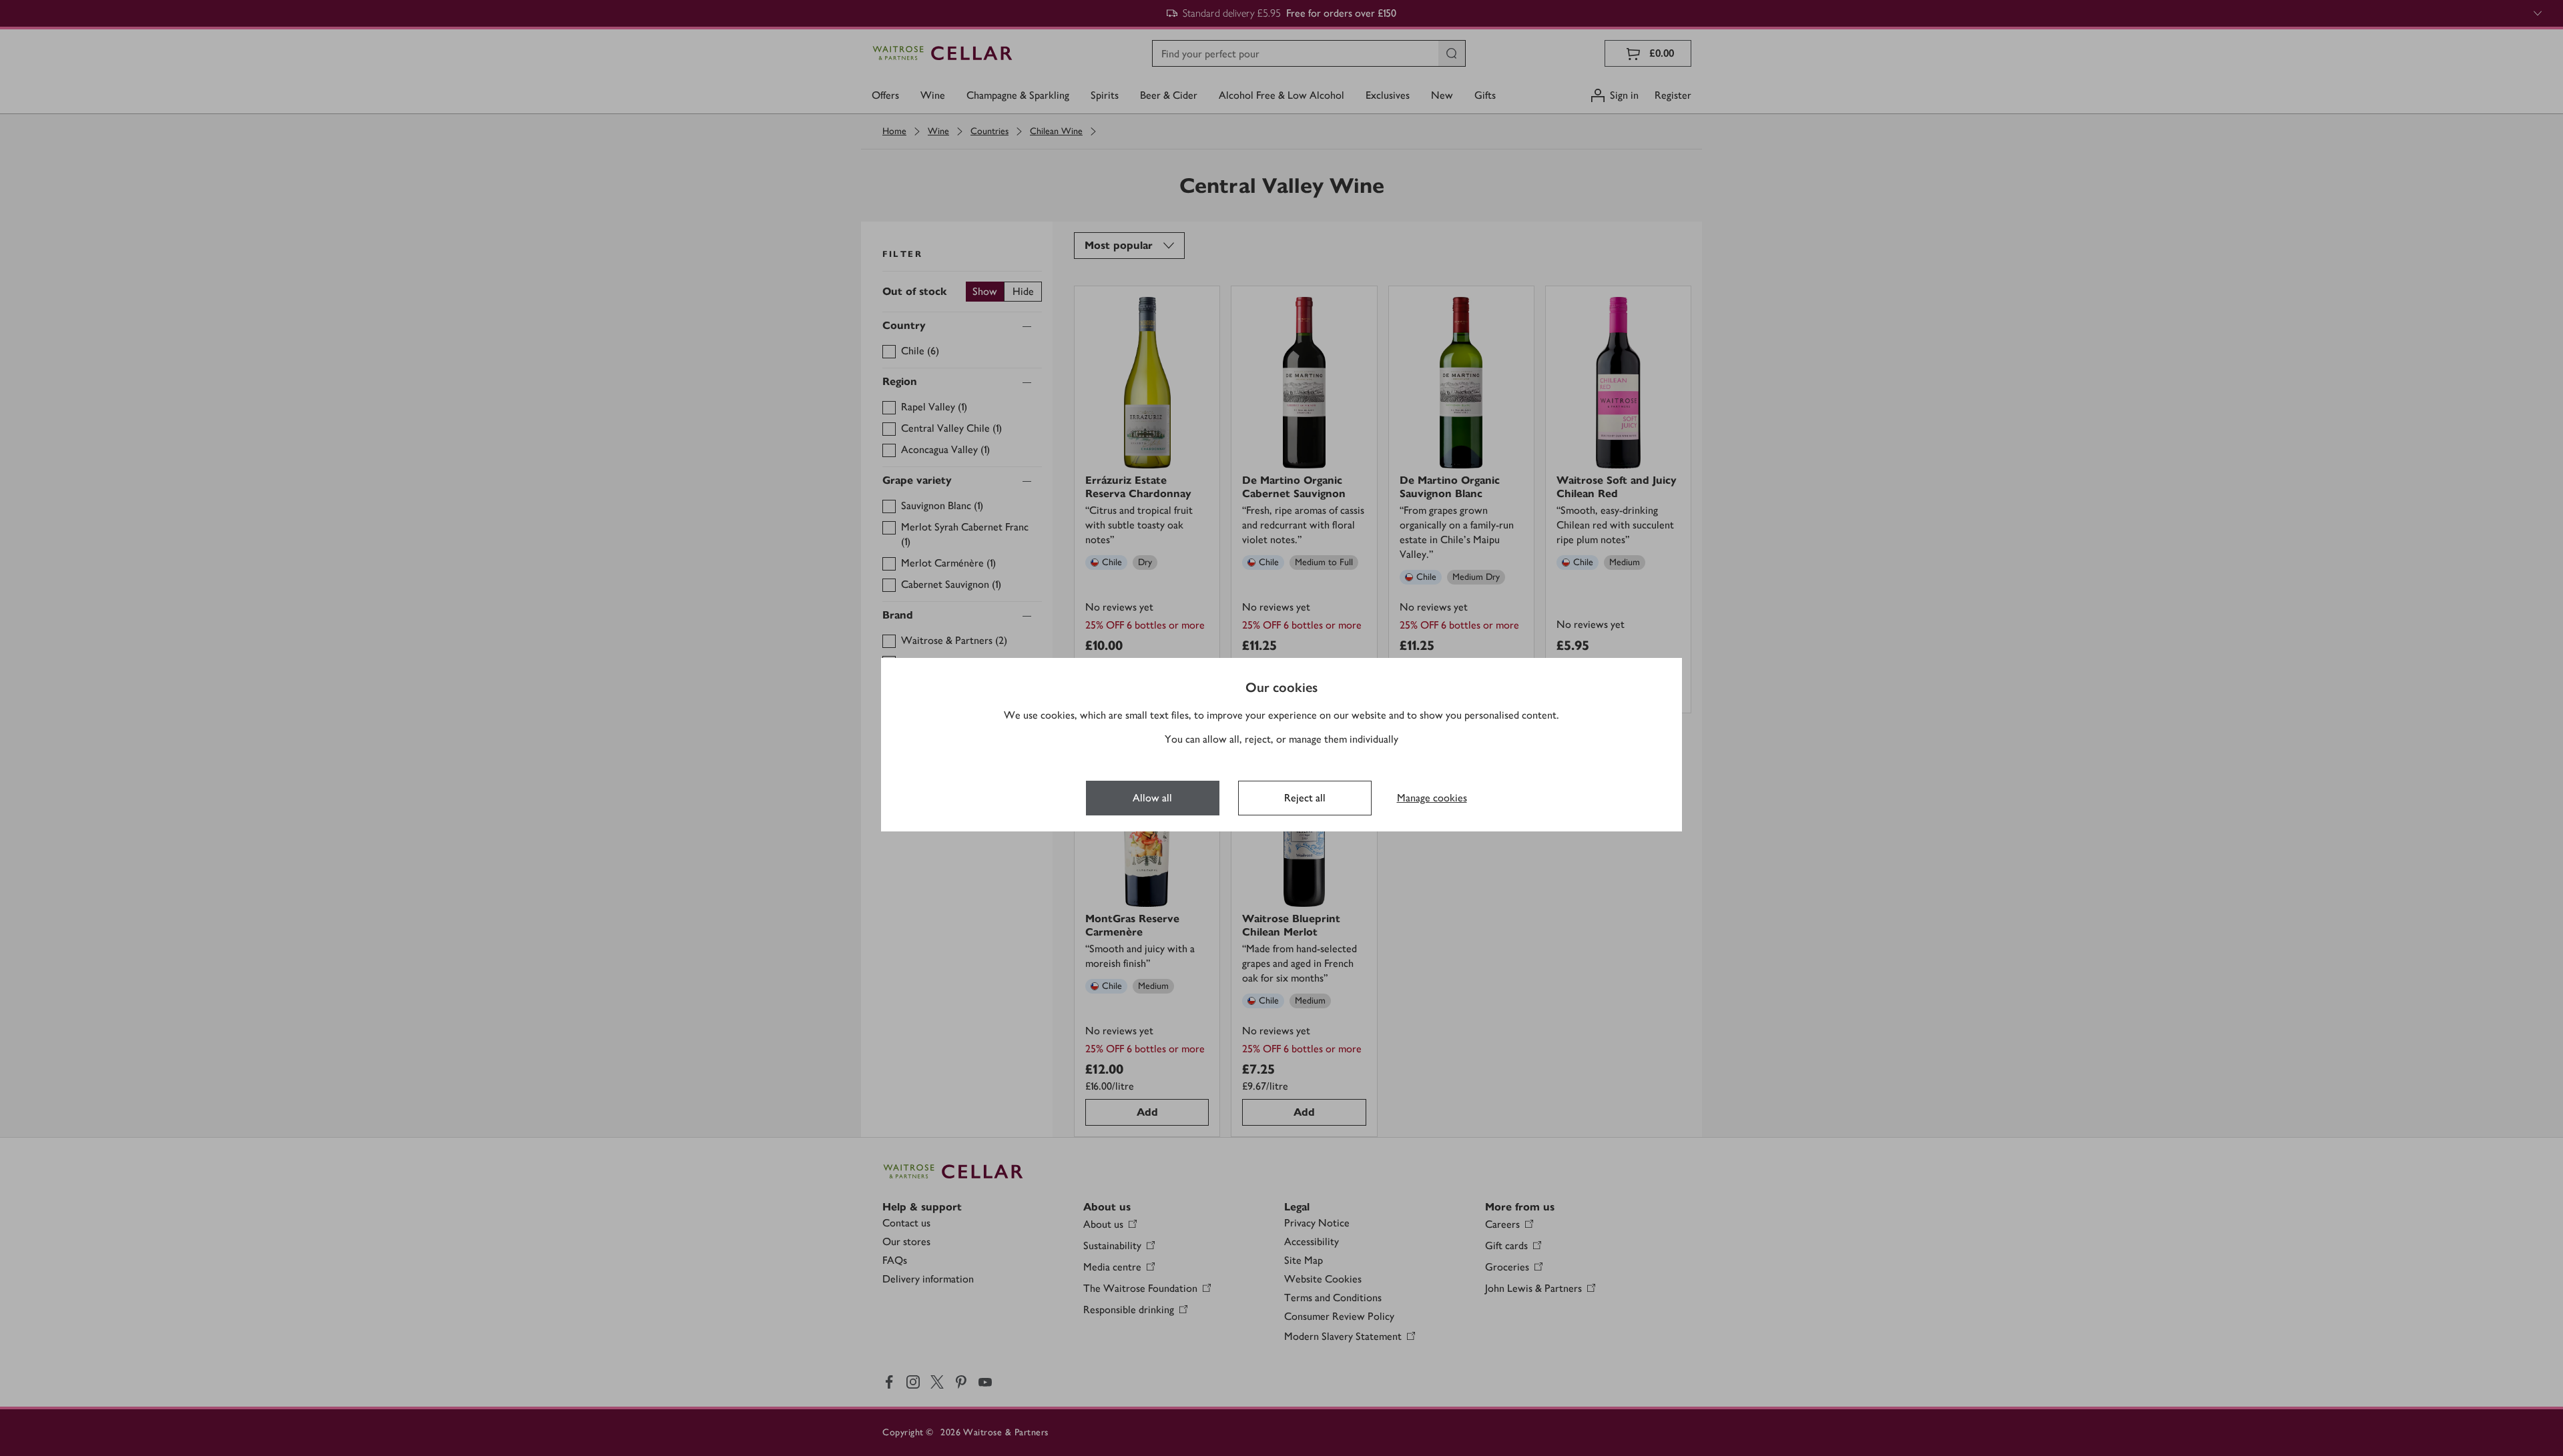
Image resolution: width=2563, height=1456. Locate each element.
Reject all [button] (1305, 798)
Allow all (1152, 798)
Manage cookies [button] (1432, 798)
